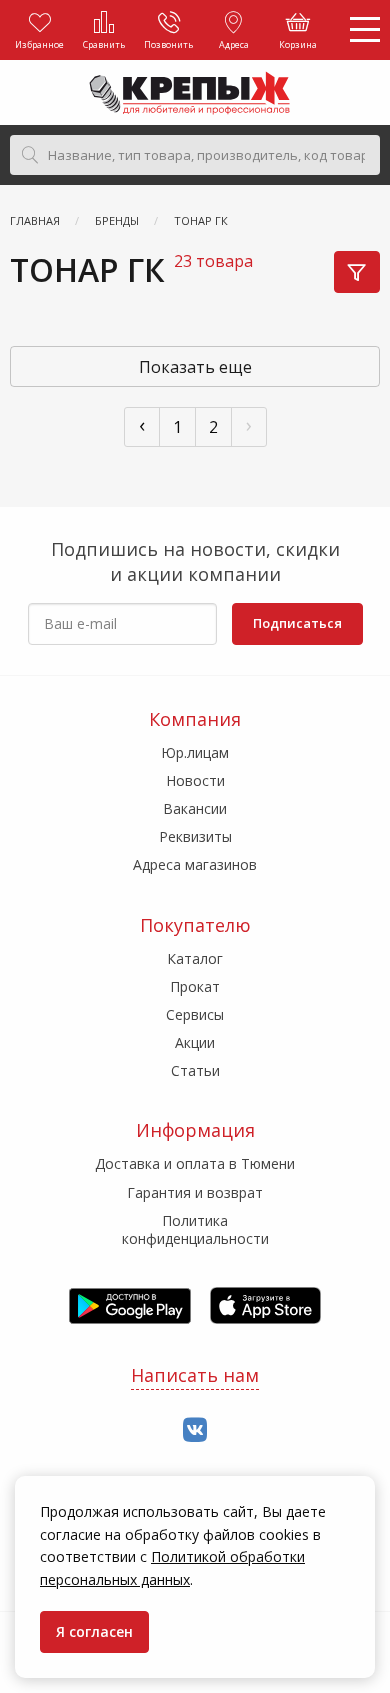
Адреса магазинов (195, 864)
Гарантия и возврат (195, 1192)
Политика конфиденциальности (195, 1229)
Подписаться (297, 623)
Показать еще (195, 367)
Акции (195, 1042)
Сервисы (195, 1014)
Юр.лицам (195, 752)
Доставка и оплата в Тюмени (195, 1163)
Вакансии (195, 808)
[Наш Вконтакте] (195, 1430)
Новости (195, 780)
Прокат (195, 986)
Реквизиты (195, 836)
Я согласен (94, 1631)
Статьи (195, 1070)
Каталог (195, 958)
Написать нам (195, 1375)
